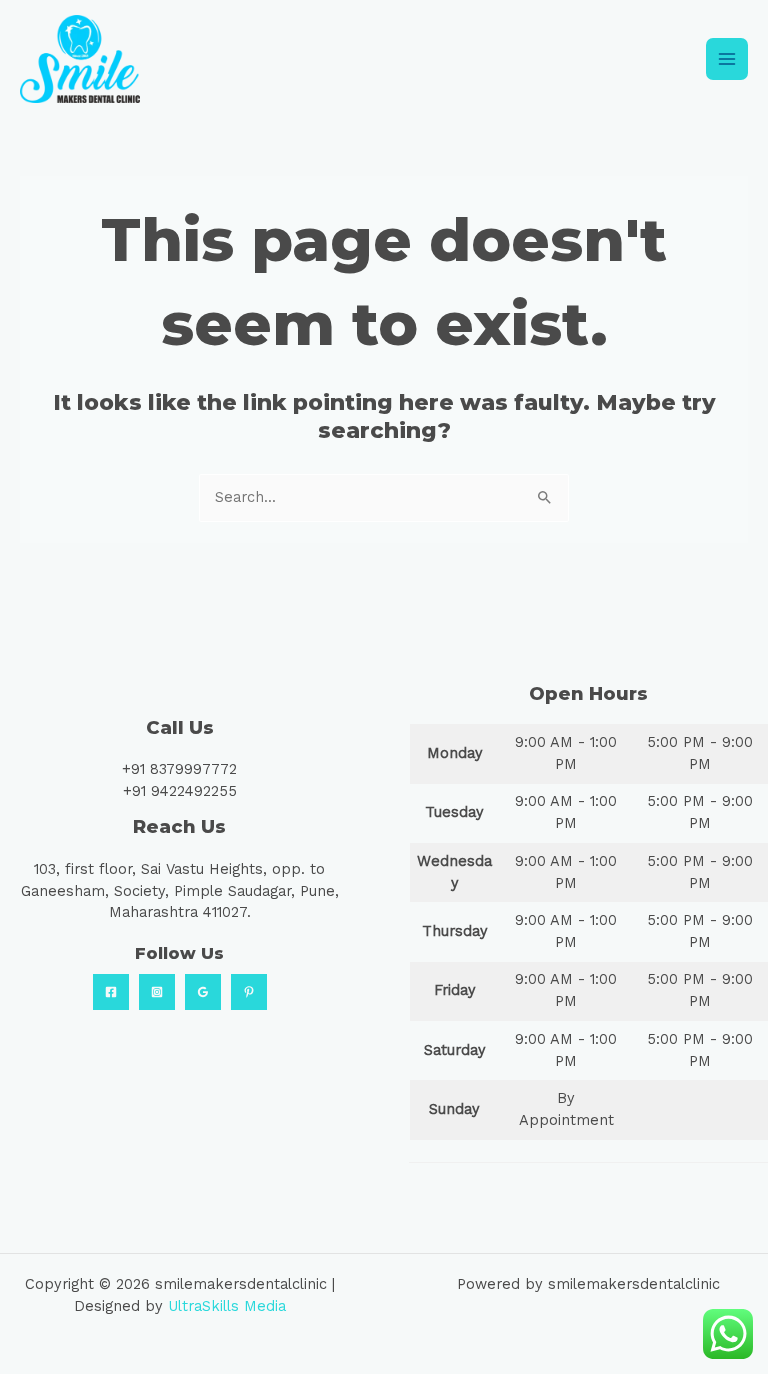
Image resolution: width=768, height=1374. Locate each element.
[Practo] (249, 992)
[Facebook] (111, 992)
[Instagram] (157, 992)
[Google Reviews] (203, 992)
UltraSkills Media (227, 1306)
